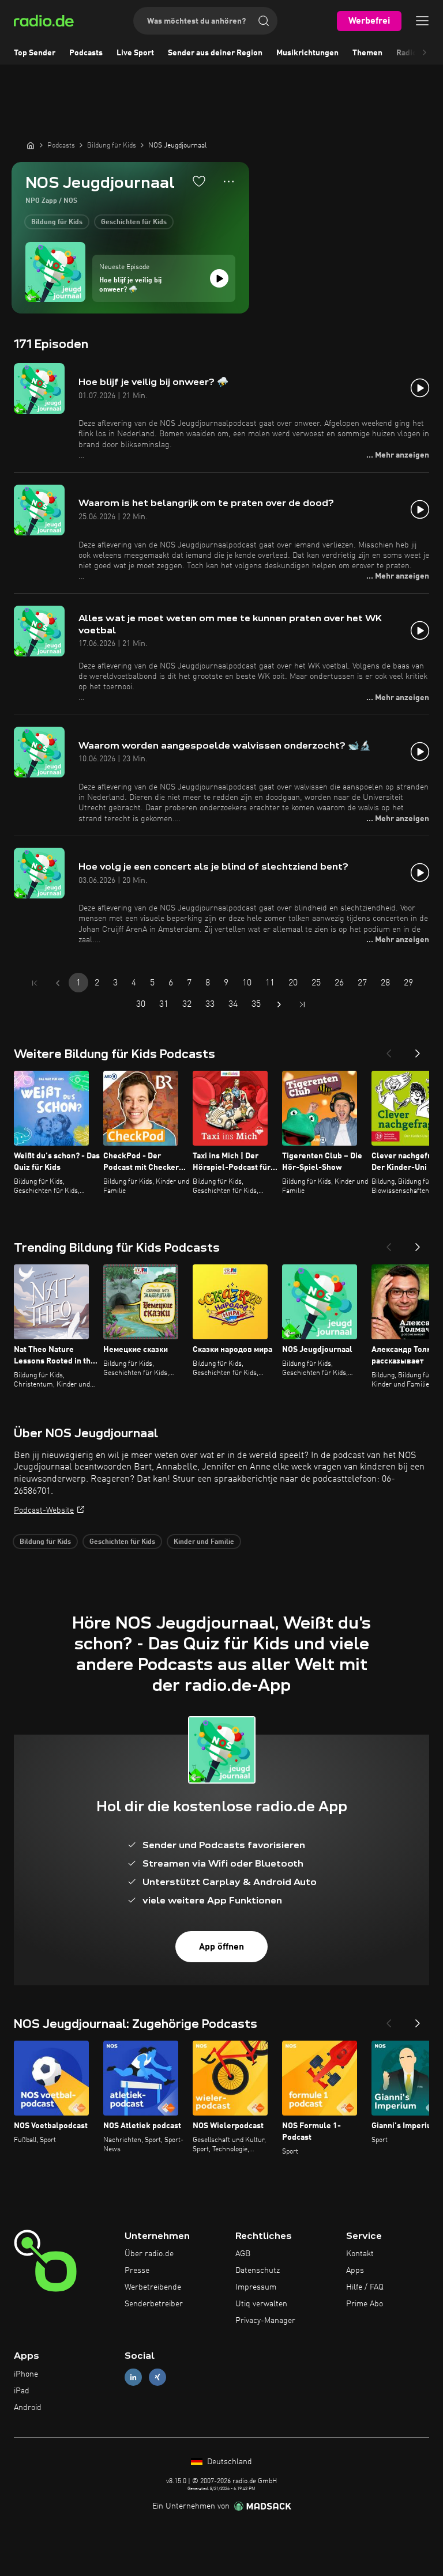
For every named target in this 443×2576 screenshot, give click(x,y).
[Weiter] (418, 1050)
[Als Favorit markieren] (199, 181)
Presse (137, 2271)
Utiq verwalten (261, 2304)
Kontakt (360, 2254)
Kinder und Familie (204, 1542)
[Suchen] (264, 21)
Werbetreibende (153, 2287)
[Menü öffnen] (422, 21)
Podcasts (86, 53)
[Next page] (279, 1004)
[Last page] (302, 1004)
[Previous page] (58, 983)
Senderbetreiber (154, 2304)
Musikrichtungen (307, 53)
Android (28, 2408)
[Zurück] (389, 1050)
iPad (22, 2391)
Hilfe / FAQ (365, 2287)
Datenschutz (258, 2271)
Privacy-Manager (265, 2321)
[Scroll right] (425, 53)
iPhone (26, 2374)
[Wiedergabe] (219, 278)
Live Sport (135, 53)
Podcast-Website (44, 1510)
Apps (355, 2271)
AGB (243, 2254)
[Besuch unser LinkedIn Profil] (133, 2377)
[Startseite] (31, 145)
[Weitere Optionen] (229, 182)
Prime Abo (365, 2304)
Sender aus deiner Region (215, 53)
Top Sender (35, 53)
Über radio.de (149, 2254)
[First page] (35, 983)
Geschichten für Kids (134, 222)
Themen (367, 53)
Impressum (256, 2287)
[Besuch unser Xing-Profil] (157, 2377)
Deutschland (228, 2462)
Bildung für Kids (57, 222)
